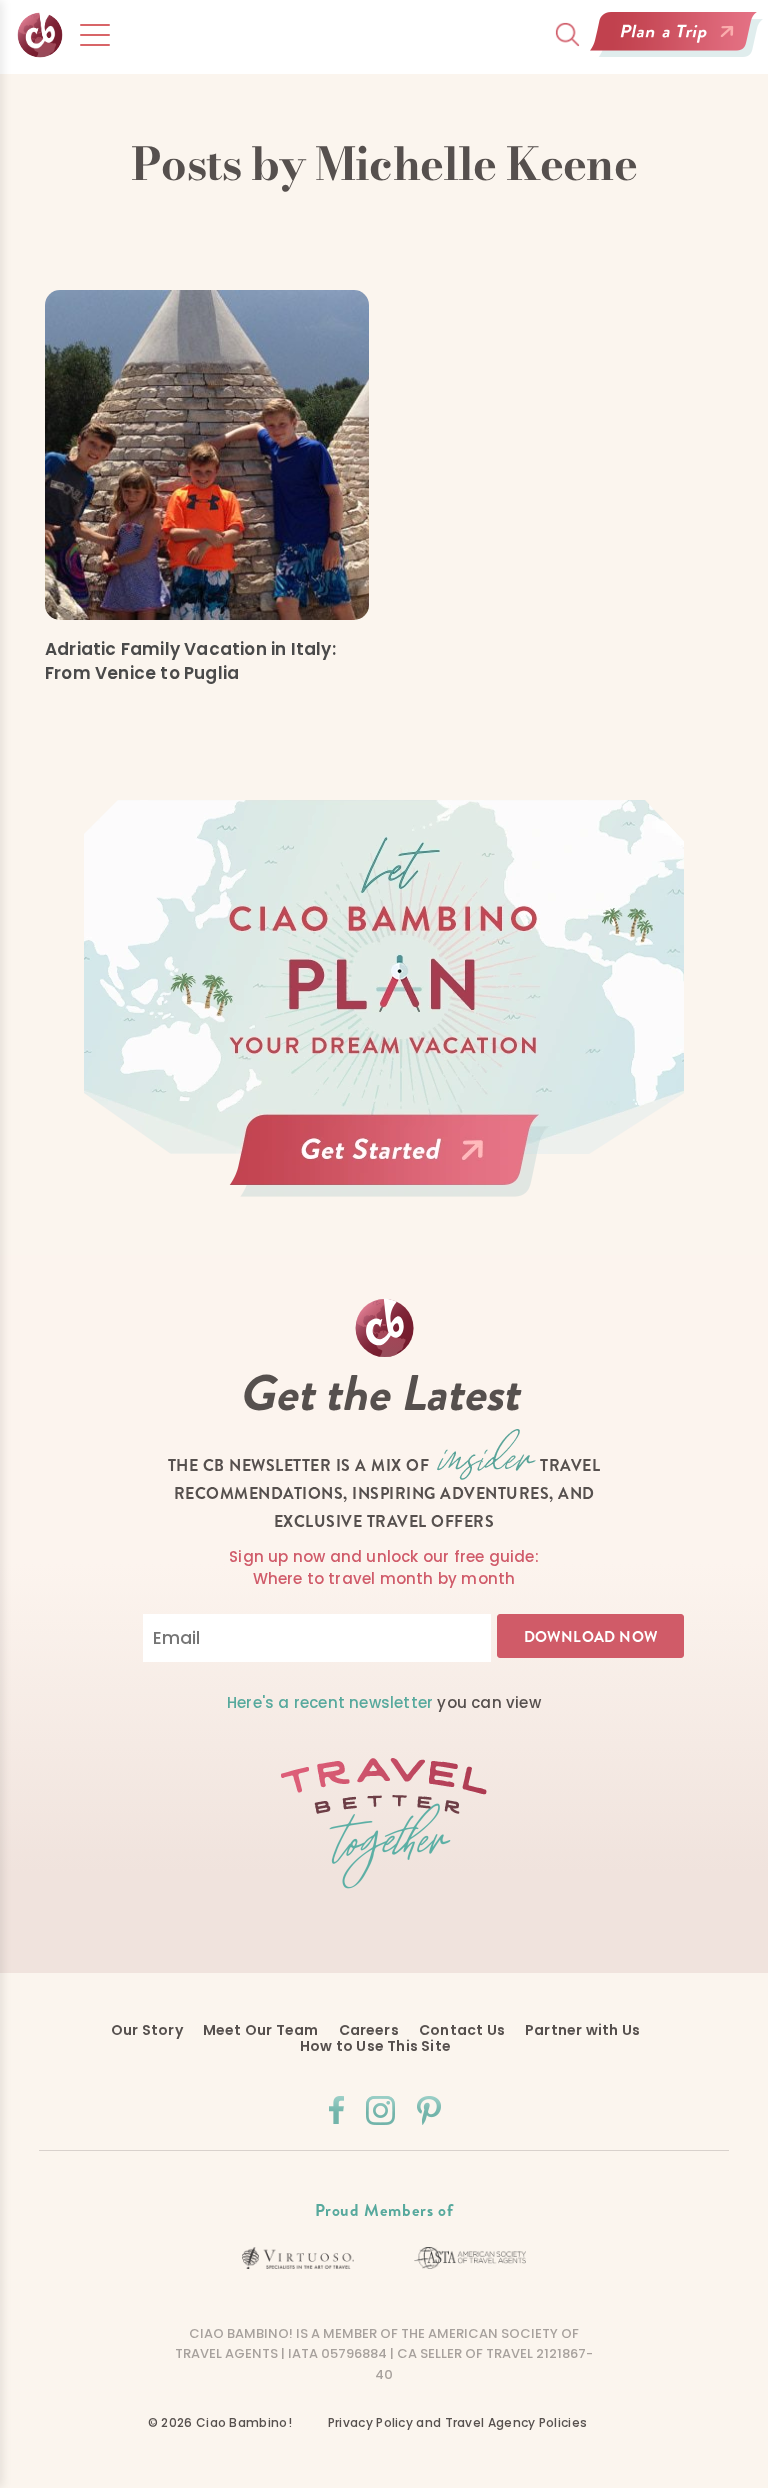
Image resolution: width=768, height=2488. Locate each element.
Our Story (147, 2030)
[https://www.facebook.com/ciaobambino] (336, 2110)
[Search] (567, 34)
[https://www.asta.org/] (470, 2258)
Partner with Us (582, 2030)
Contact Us (462, 2030)
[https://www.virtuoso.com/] (298, 2258)
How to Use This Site (375, 2046)
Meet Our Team (261, 2030)
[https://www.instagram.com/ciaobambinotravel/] (380, 2110)
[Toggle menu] (95, 35)
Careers (369, 2030)
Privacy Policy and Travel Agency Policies (457, 2422)
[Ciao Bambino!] (40, 35)
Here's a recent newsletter (330, 1702)
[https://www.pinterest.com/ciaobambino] (429, 2110)
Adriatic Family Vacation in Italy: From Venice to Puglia (190, 661)
